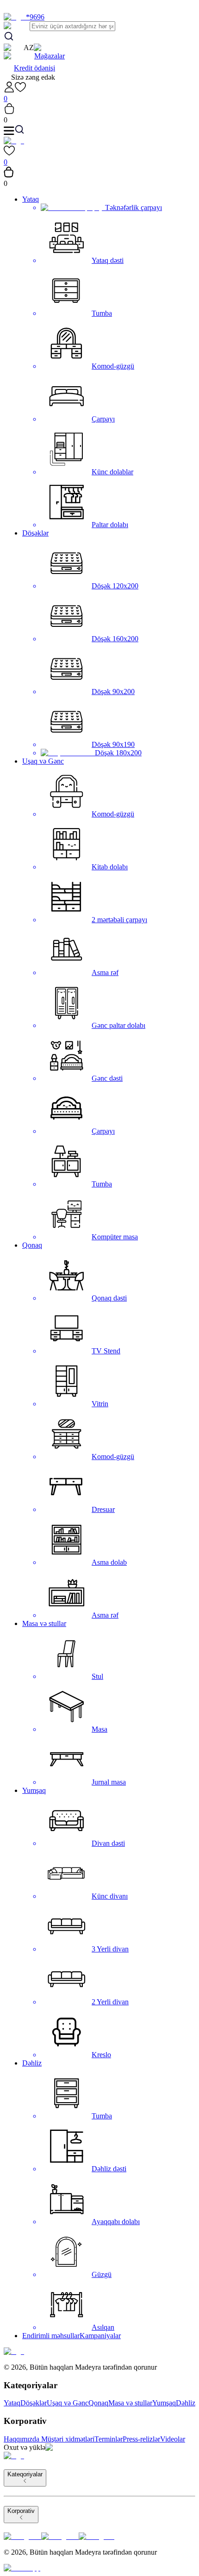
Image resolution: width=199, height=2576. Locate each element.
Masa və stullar (44, 1623)
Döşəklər (35, 533)
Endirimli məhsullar (51, 2336)
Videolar (173, 2439)
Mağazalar (50, 56)
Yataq (31, 199)
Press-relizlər (141, 2439)
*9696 (35, 17)
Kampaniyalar (100, 2336)
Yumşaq (34, 1790)
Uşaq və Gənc (43, 761)
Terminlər (109, 2439)
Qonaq (32, 1245)
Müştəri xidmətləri (68, 2439)
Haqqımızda (22, 2439)
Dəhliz (32, 2063)
